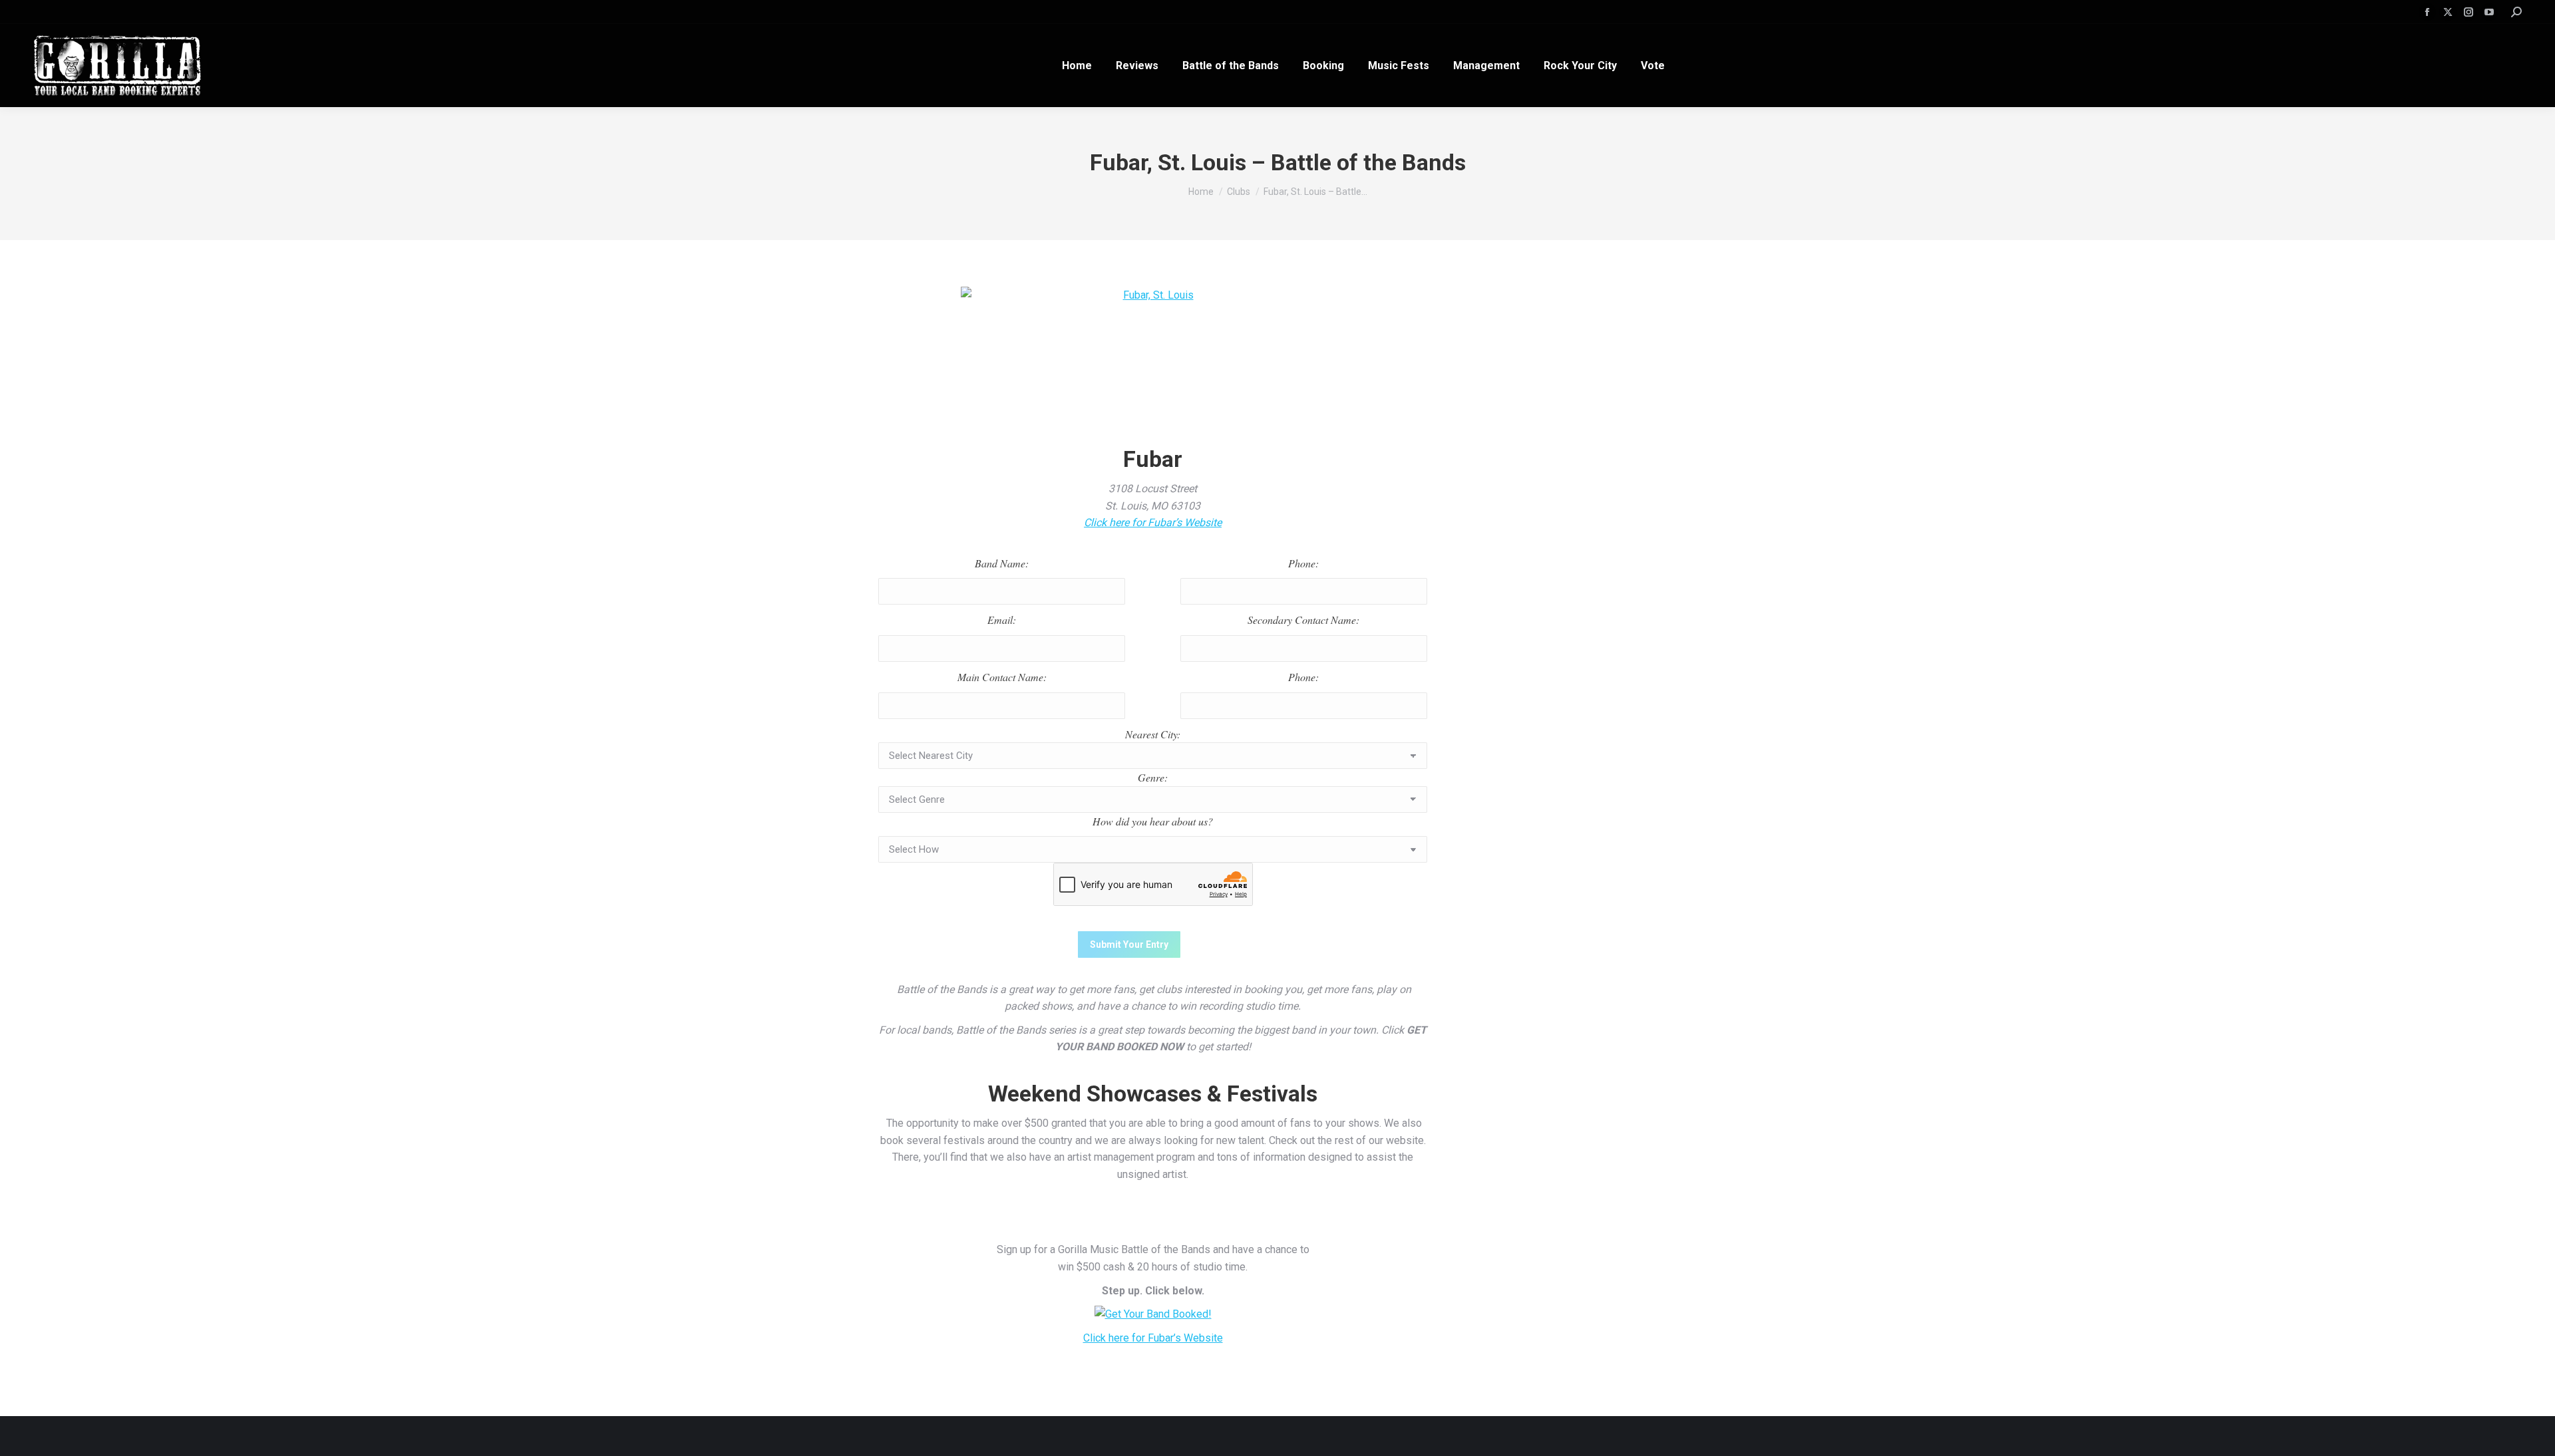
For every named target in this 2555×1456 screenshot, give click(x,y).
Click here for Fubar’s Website (1153, 522)
